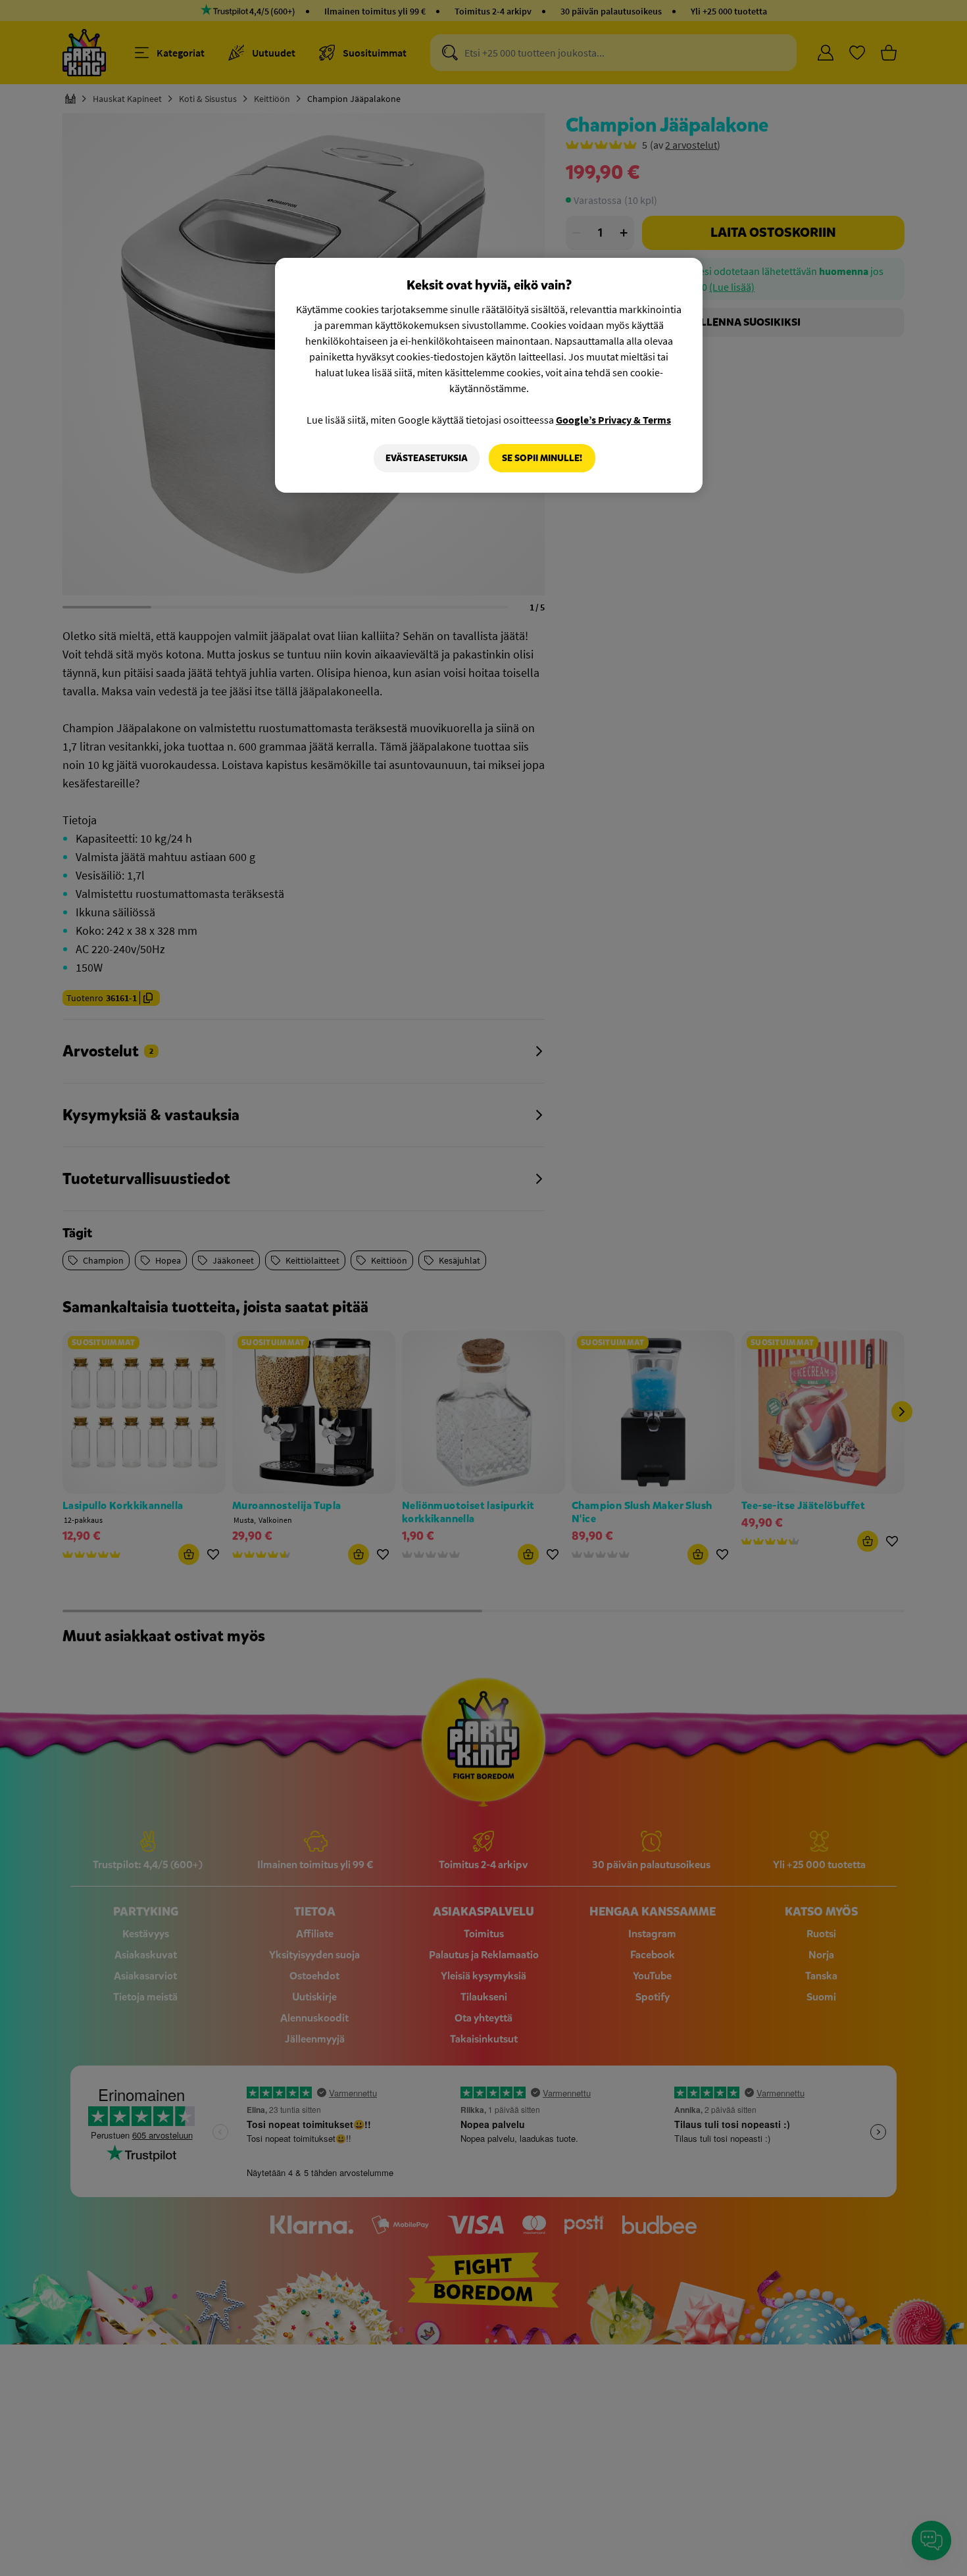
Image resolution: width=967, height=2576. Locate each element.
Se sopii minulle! (542, 458)
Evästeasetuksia (427, 458)
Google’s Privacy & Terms (613, 420)
